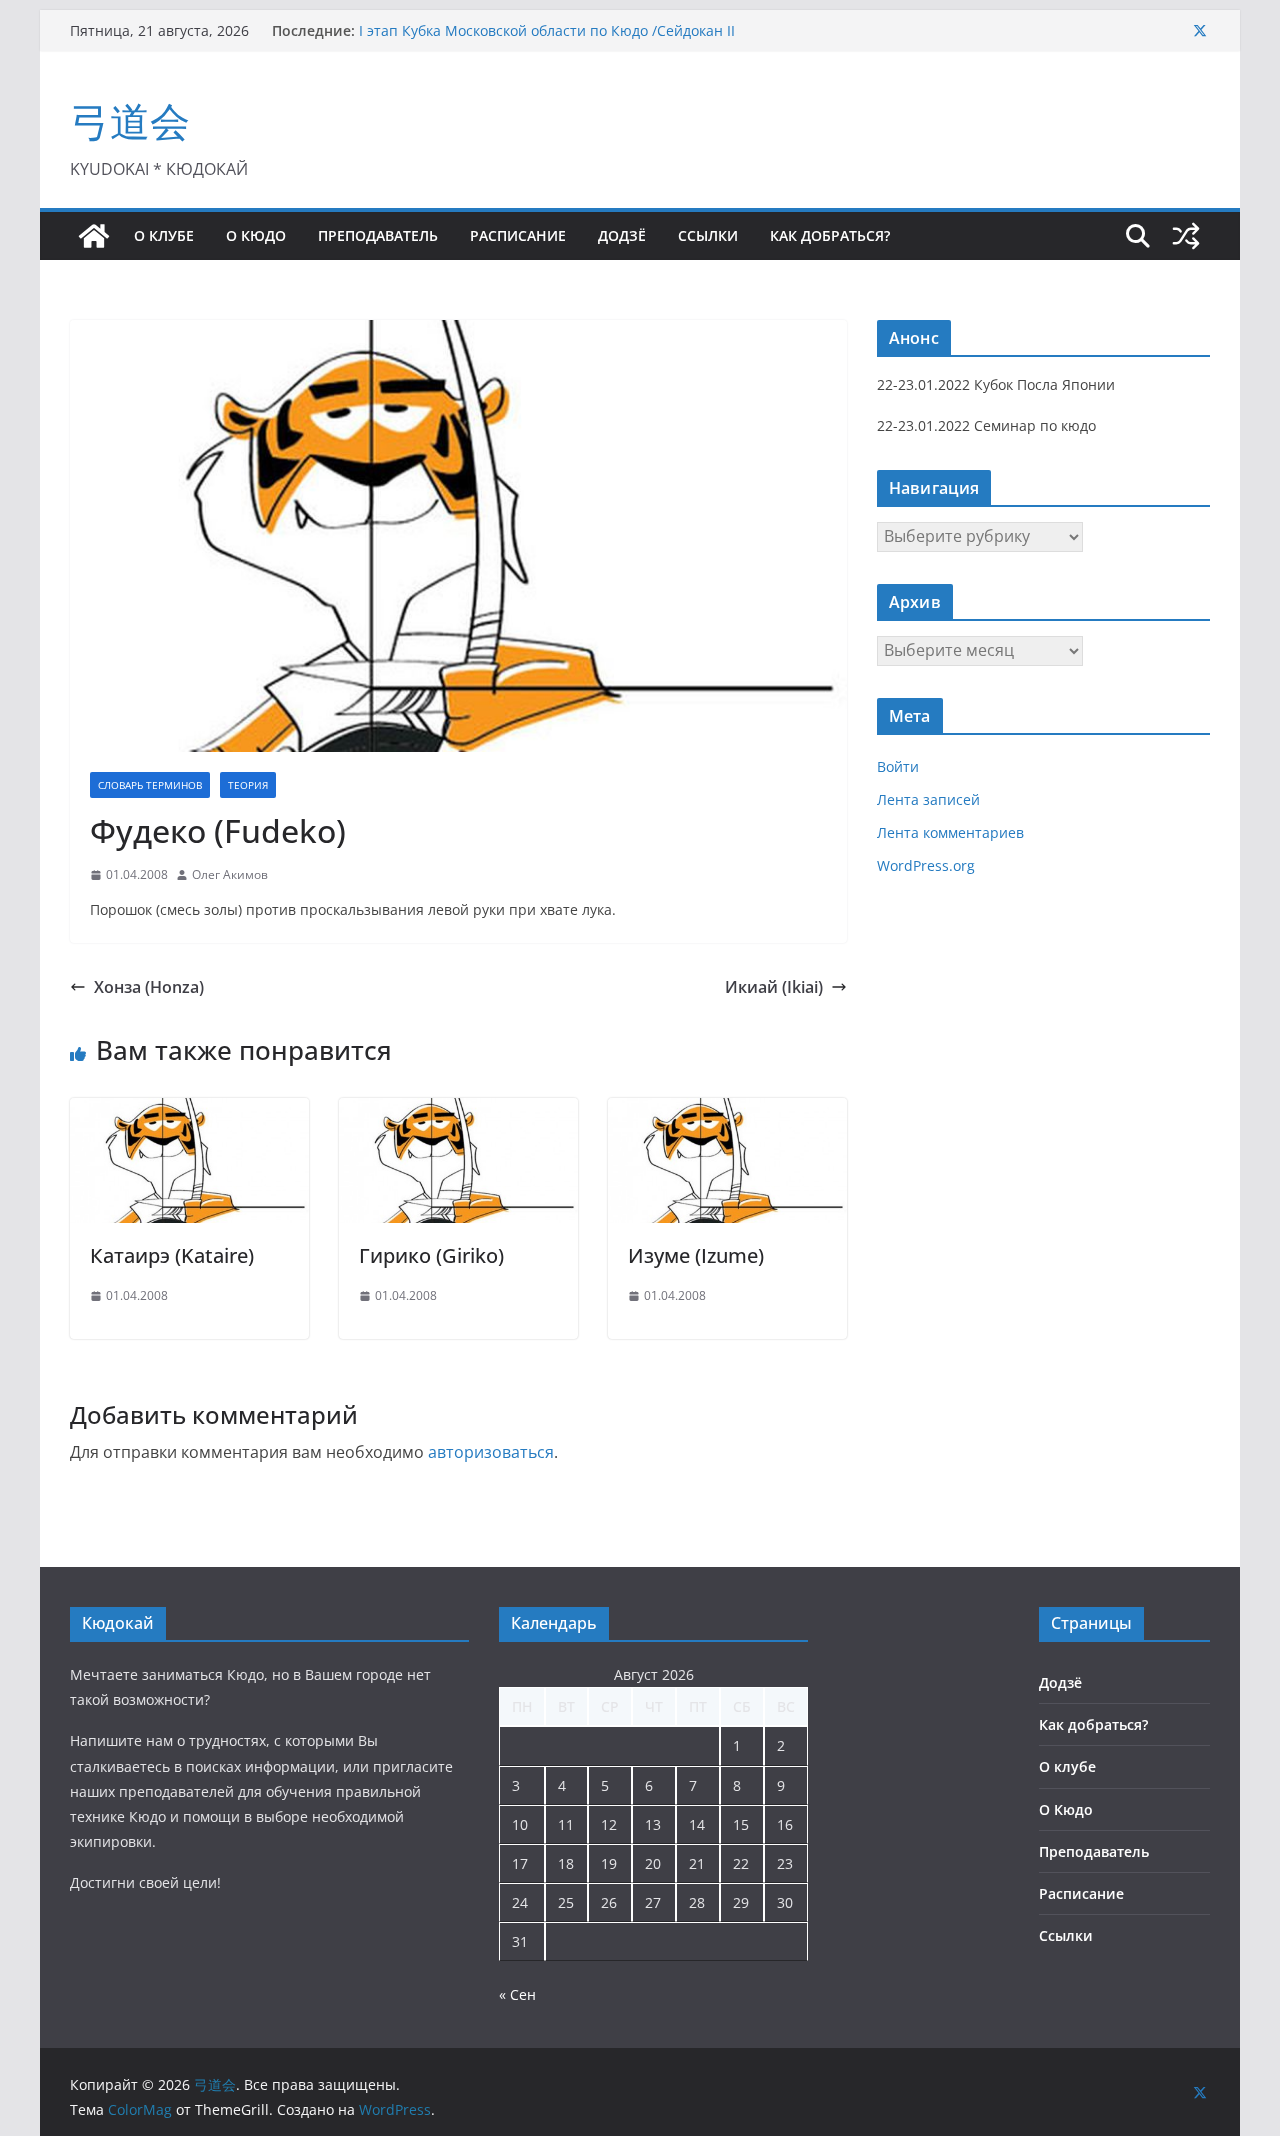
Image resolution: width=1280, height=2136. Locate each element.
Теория (248, 785)
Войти (898, 766)
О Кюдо (256, 235)
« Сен (517, 1994)
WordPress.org (926, 865)
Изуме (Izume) (696, 1255)
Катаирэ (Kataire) (172, 1255)
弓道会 (130, 120)
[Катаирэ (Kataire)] (189, 1112)
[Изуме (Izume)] (727, 1112)
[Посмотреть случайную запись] (1186, 236)
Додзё (622, 235)
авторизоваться (491, 1452)
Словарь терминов (150, 785)
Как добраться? (830, 235)
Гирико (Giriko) (431, 1255)
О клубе (164, 235)
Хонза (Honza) (149, 987)
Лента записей (928, 799)
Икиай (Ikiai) (774, 987)
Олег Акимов (230, 874)
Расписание (518, 235)
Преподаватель (378, 235)
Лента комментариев (950, 832)
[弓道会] (94, 236)
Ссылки (708, 235)
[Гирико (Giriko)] (458, 1112)
